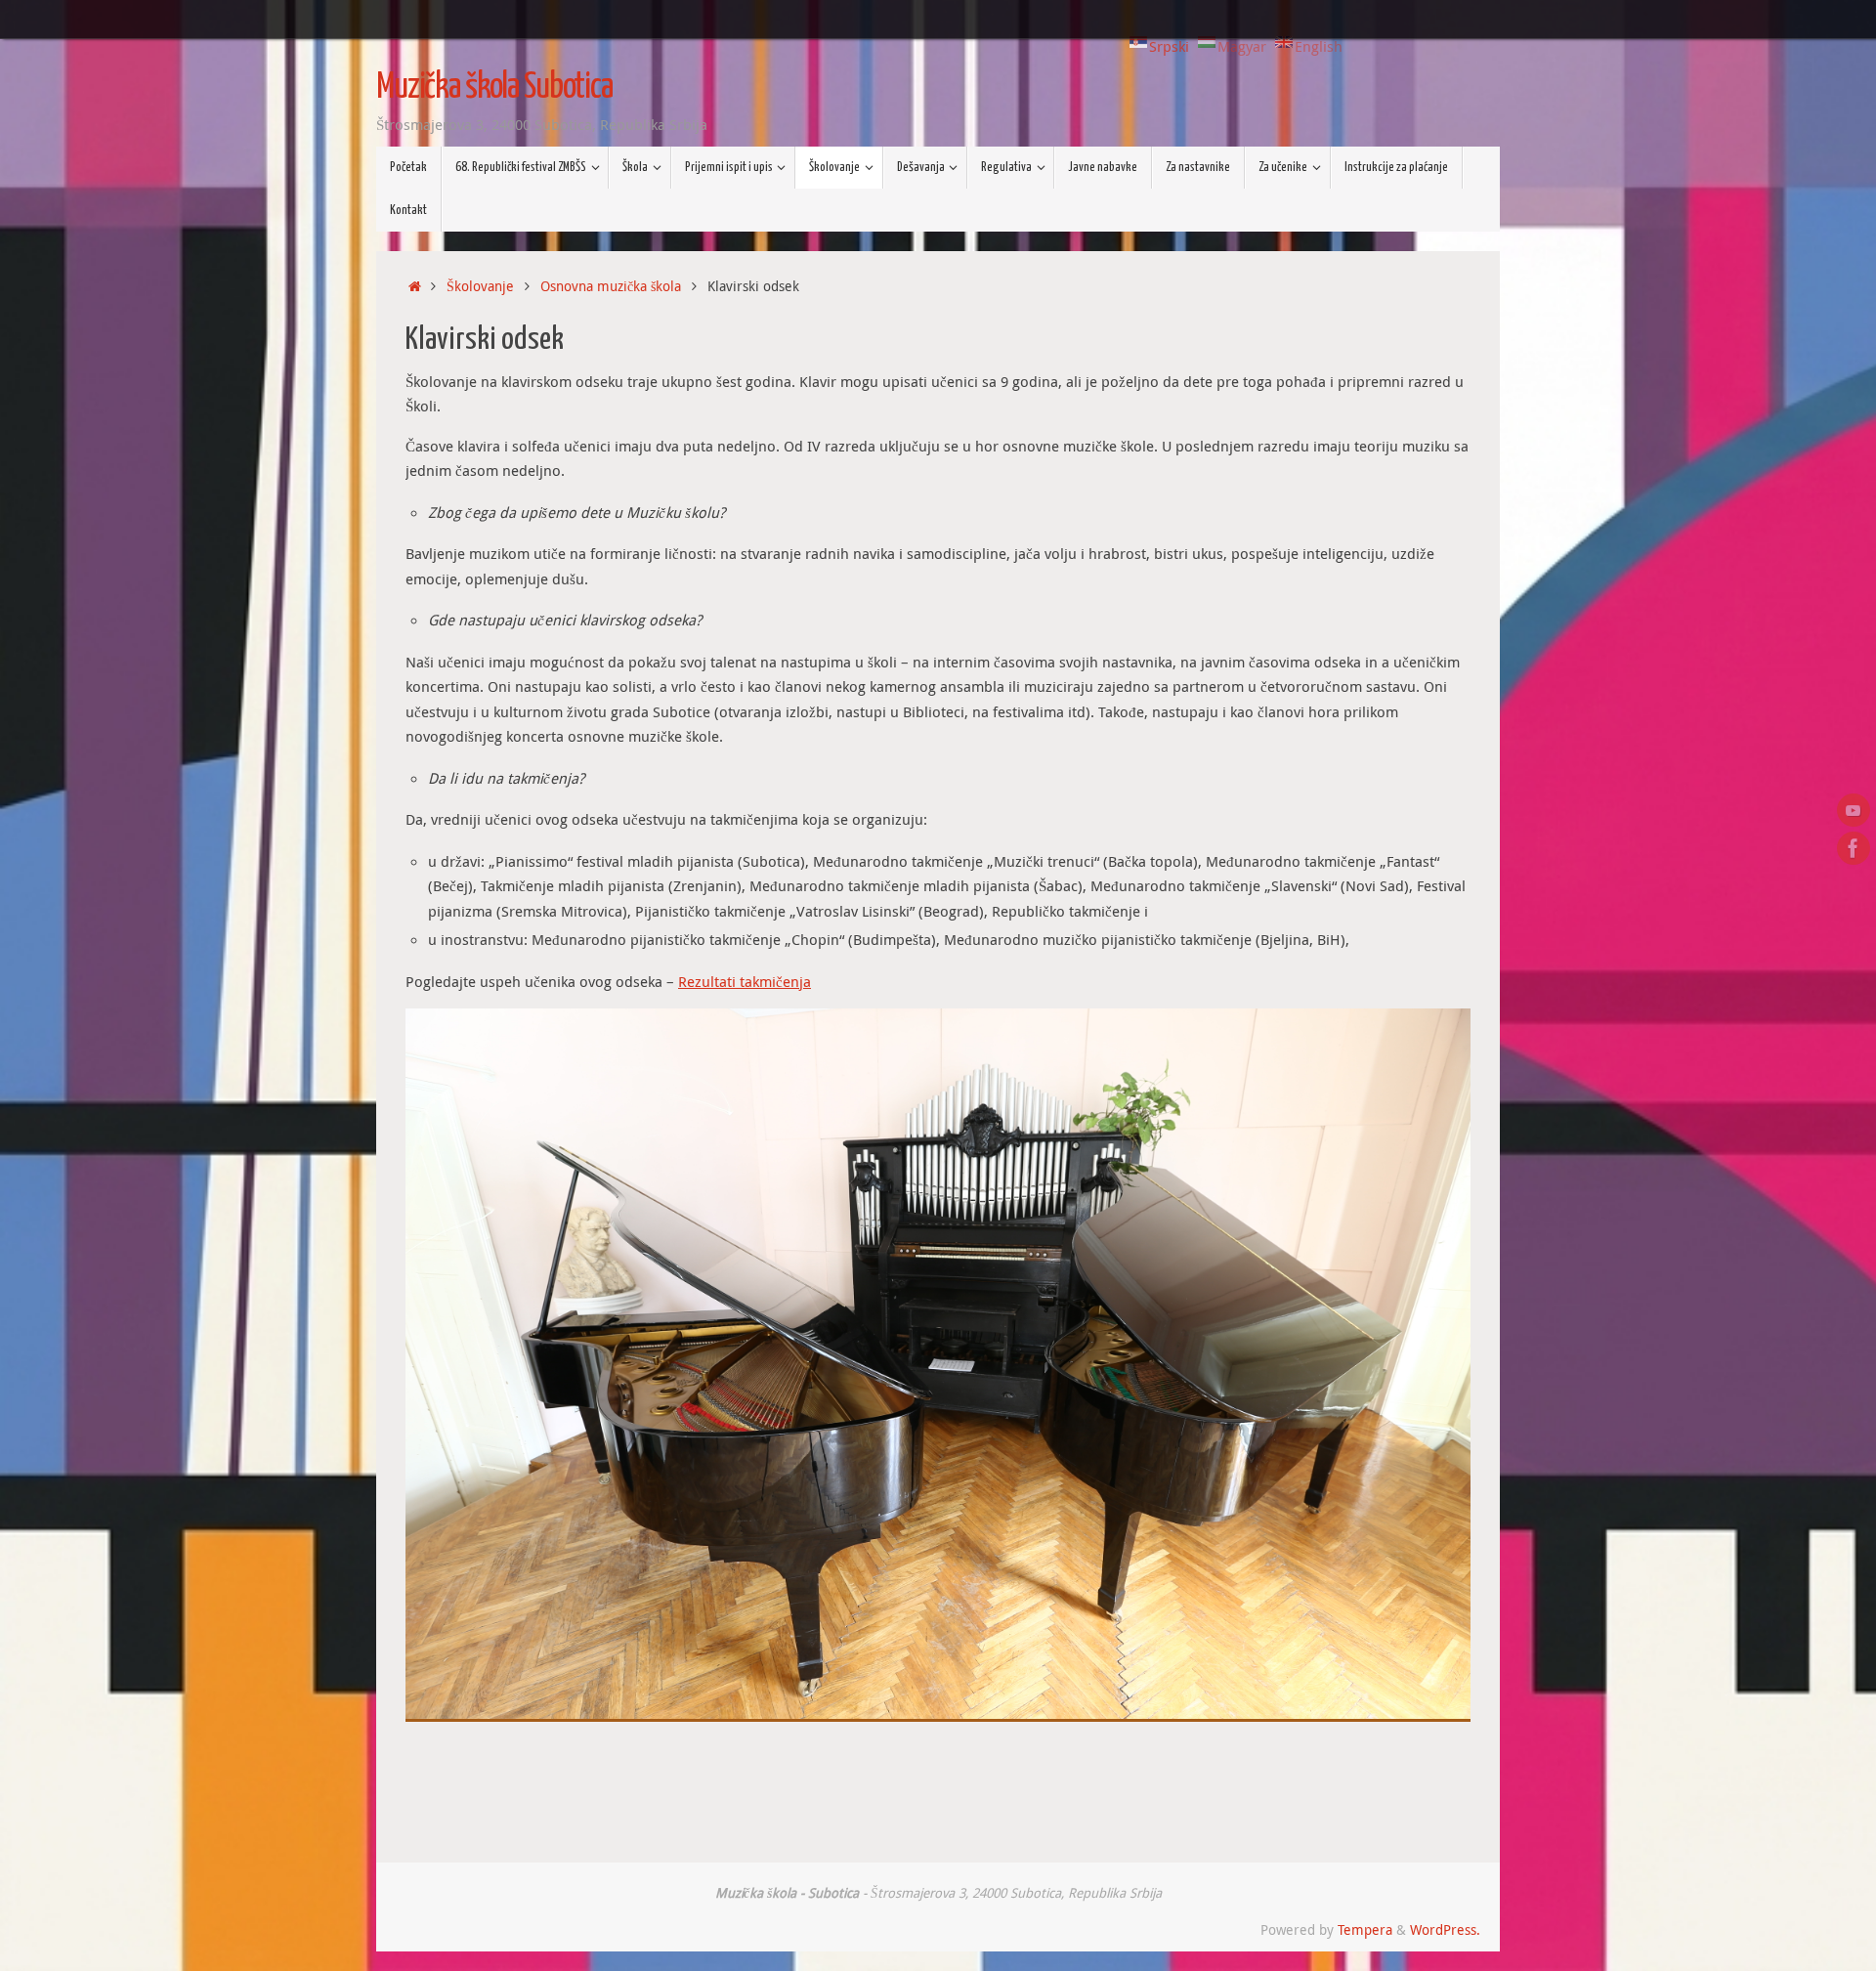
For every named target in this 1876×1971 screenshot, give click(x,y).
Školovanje (480, 286)
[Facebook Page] (1854, 848)
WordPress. (1445, 1930)
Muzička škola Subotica (494, 88)
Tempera (1365, 1930)
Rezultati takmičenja (745, 981)
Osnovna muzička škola (611, 286)
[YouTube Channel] (1854, 810)
